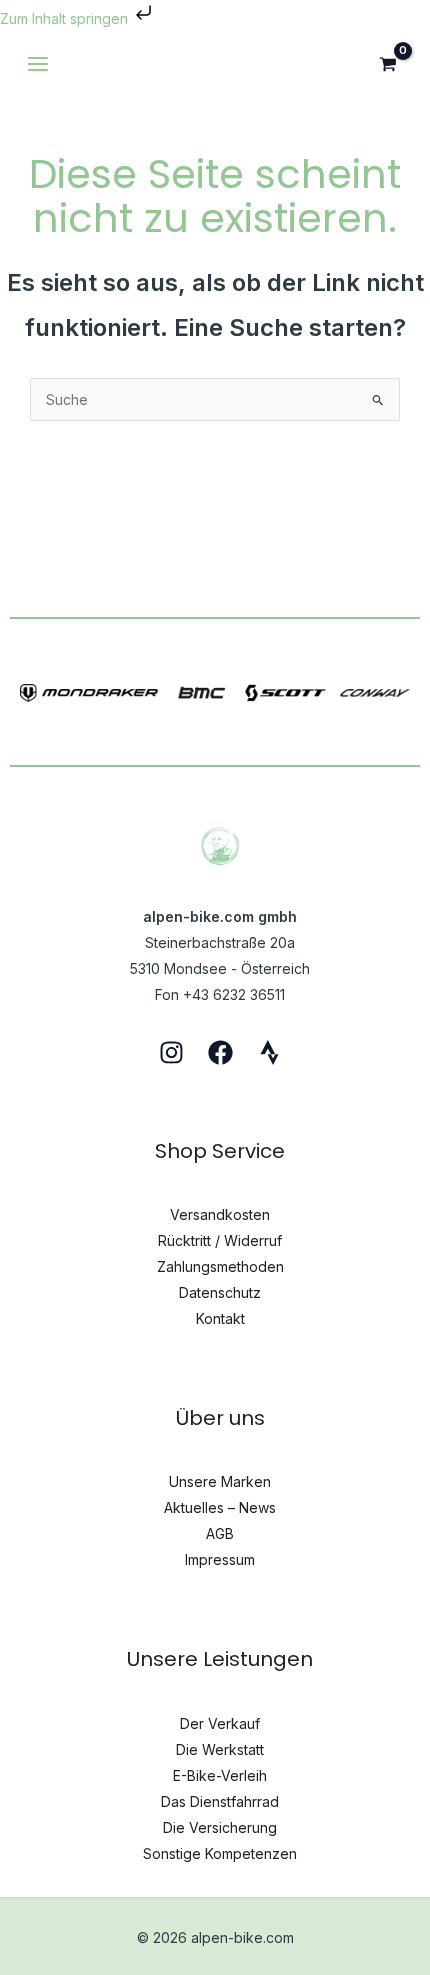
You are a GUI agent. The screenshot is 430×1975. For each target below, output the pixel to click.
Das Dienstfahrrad (220, 1801)
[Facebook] (220, 1052)
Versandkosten (220, 1214)
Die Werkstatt (220, 1749)
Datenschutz (220, 1292)
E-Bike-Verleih (220, 1775)
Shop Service (220, 1151)
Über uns (220, 1418)
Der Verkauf (220, 1723)
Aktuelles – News (220, 1507)
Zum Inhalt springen (66, 18)
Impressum (220, 1559)
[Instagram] (171, 1052)
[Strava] (269, 1052)
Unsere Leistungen (220, 1659)
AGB (220, 1533)
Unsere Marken (220, 1481)
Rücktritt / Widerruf (220, 1240)
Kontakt (220, 1318)
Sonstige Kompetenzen (220, 1853)
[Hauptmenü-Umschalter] (38, 64)
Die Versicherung (220, 1827)
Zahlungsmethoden (220, 1266)
